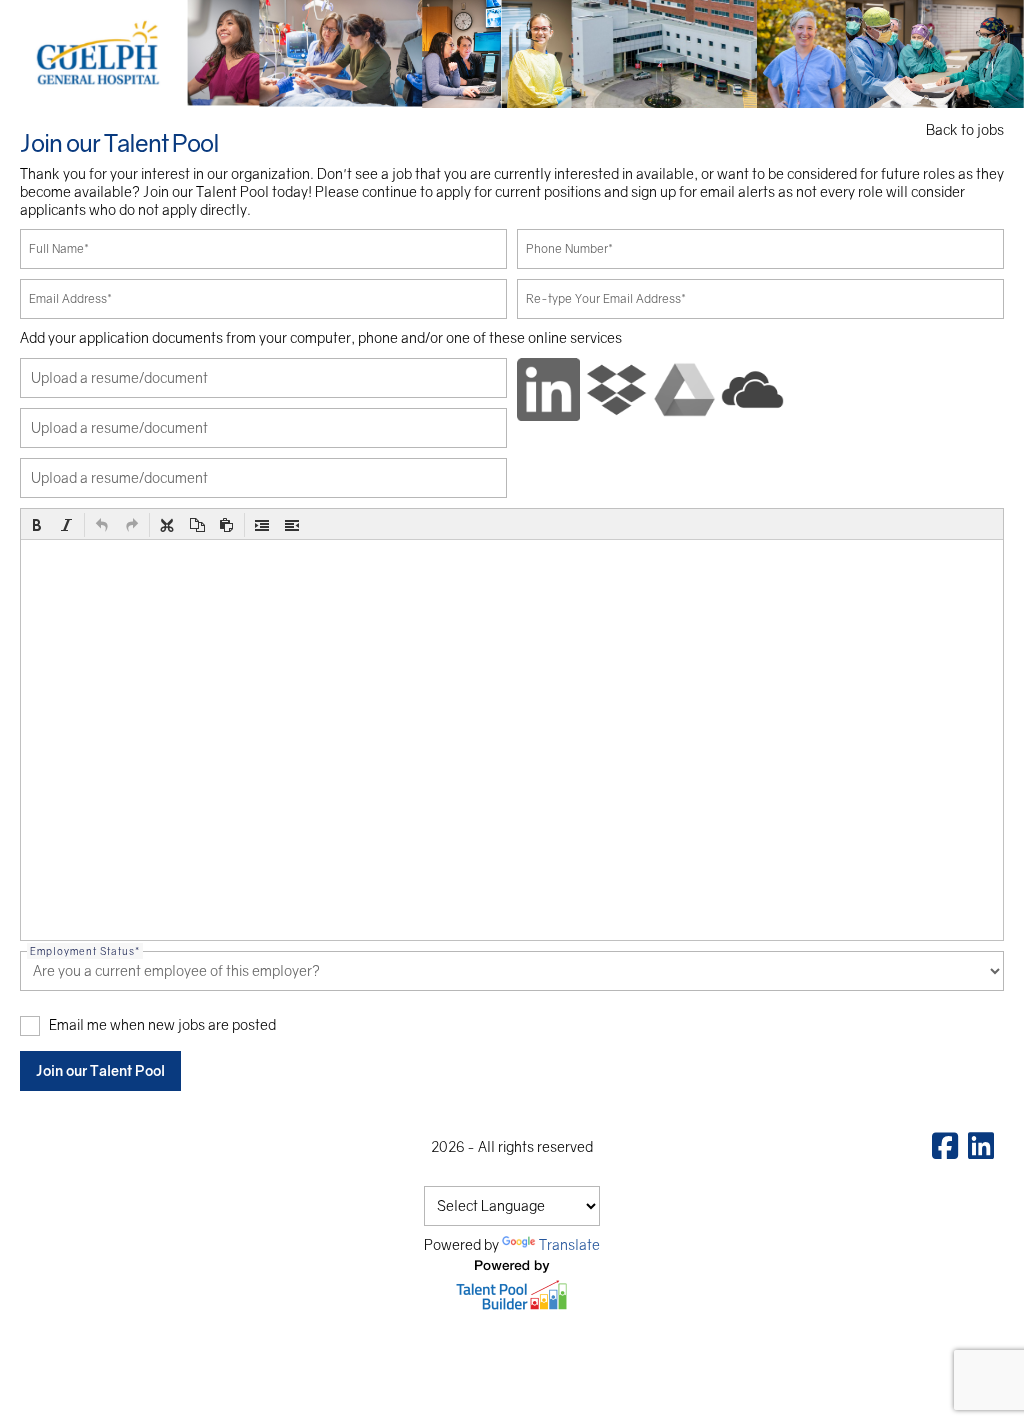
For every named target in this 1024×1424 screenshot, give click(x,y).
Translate (569, 1244)
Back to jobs (965, 129)
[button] (37, 525)
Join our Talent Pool (100, 1070)
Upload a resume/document (119, 377)
